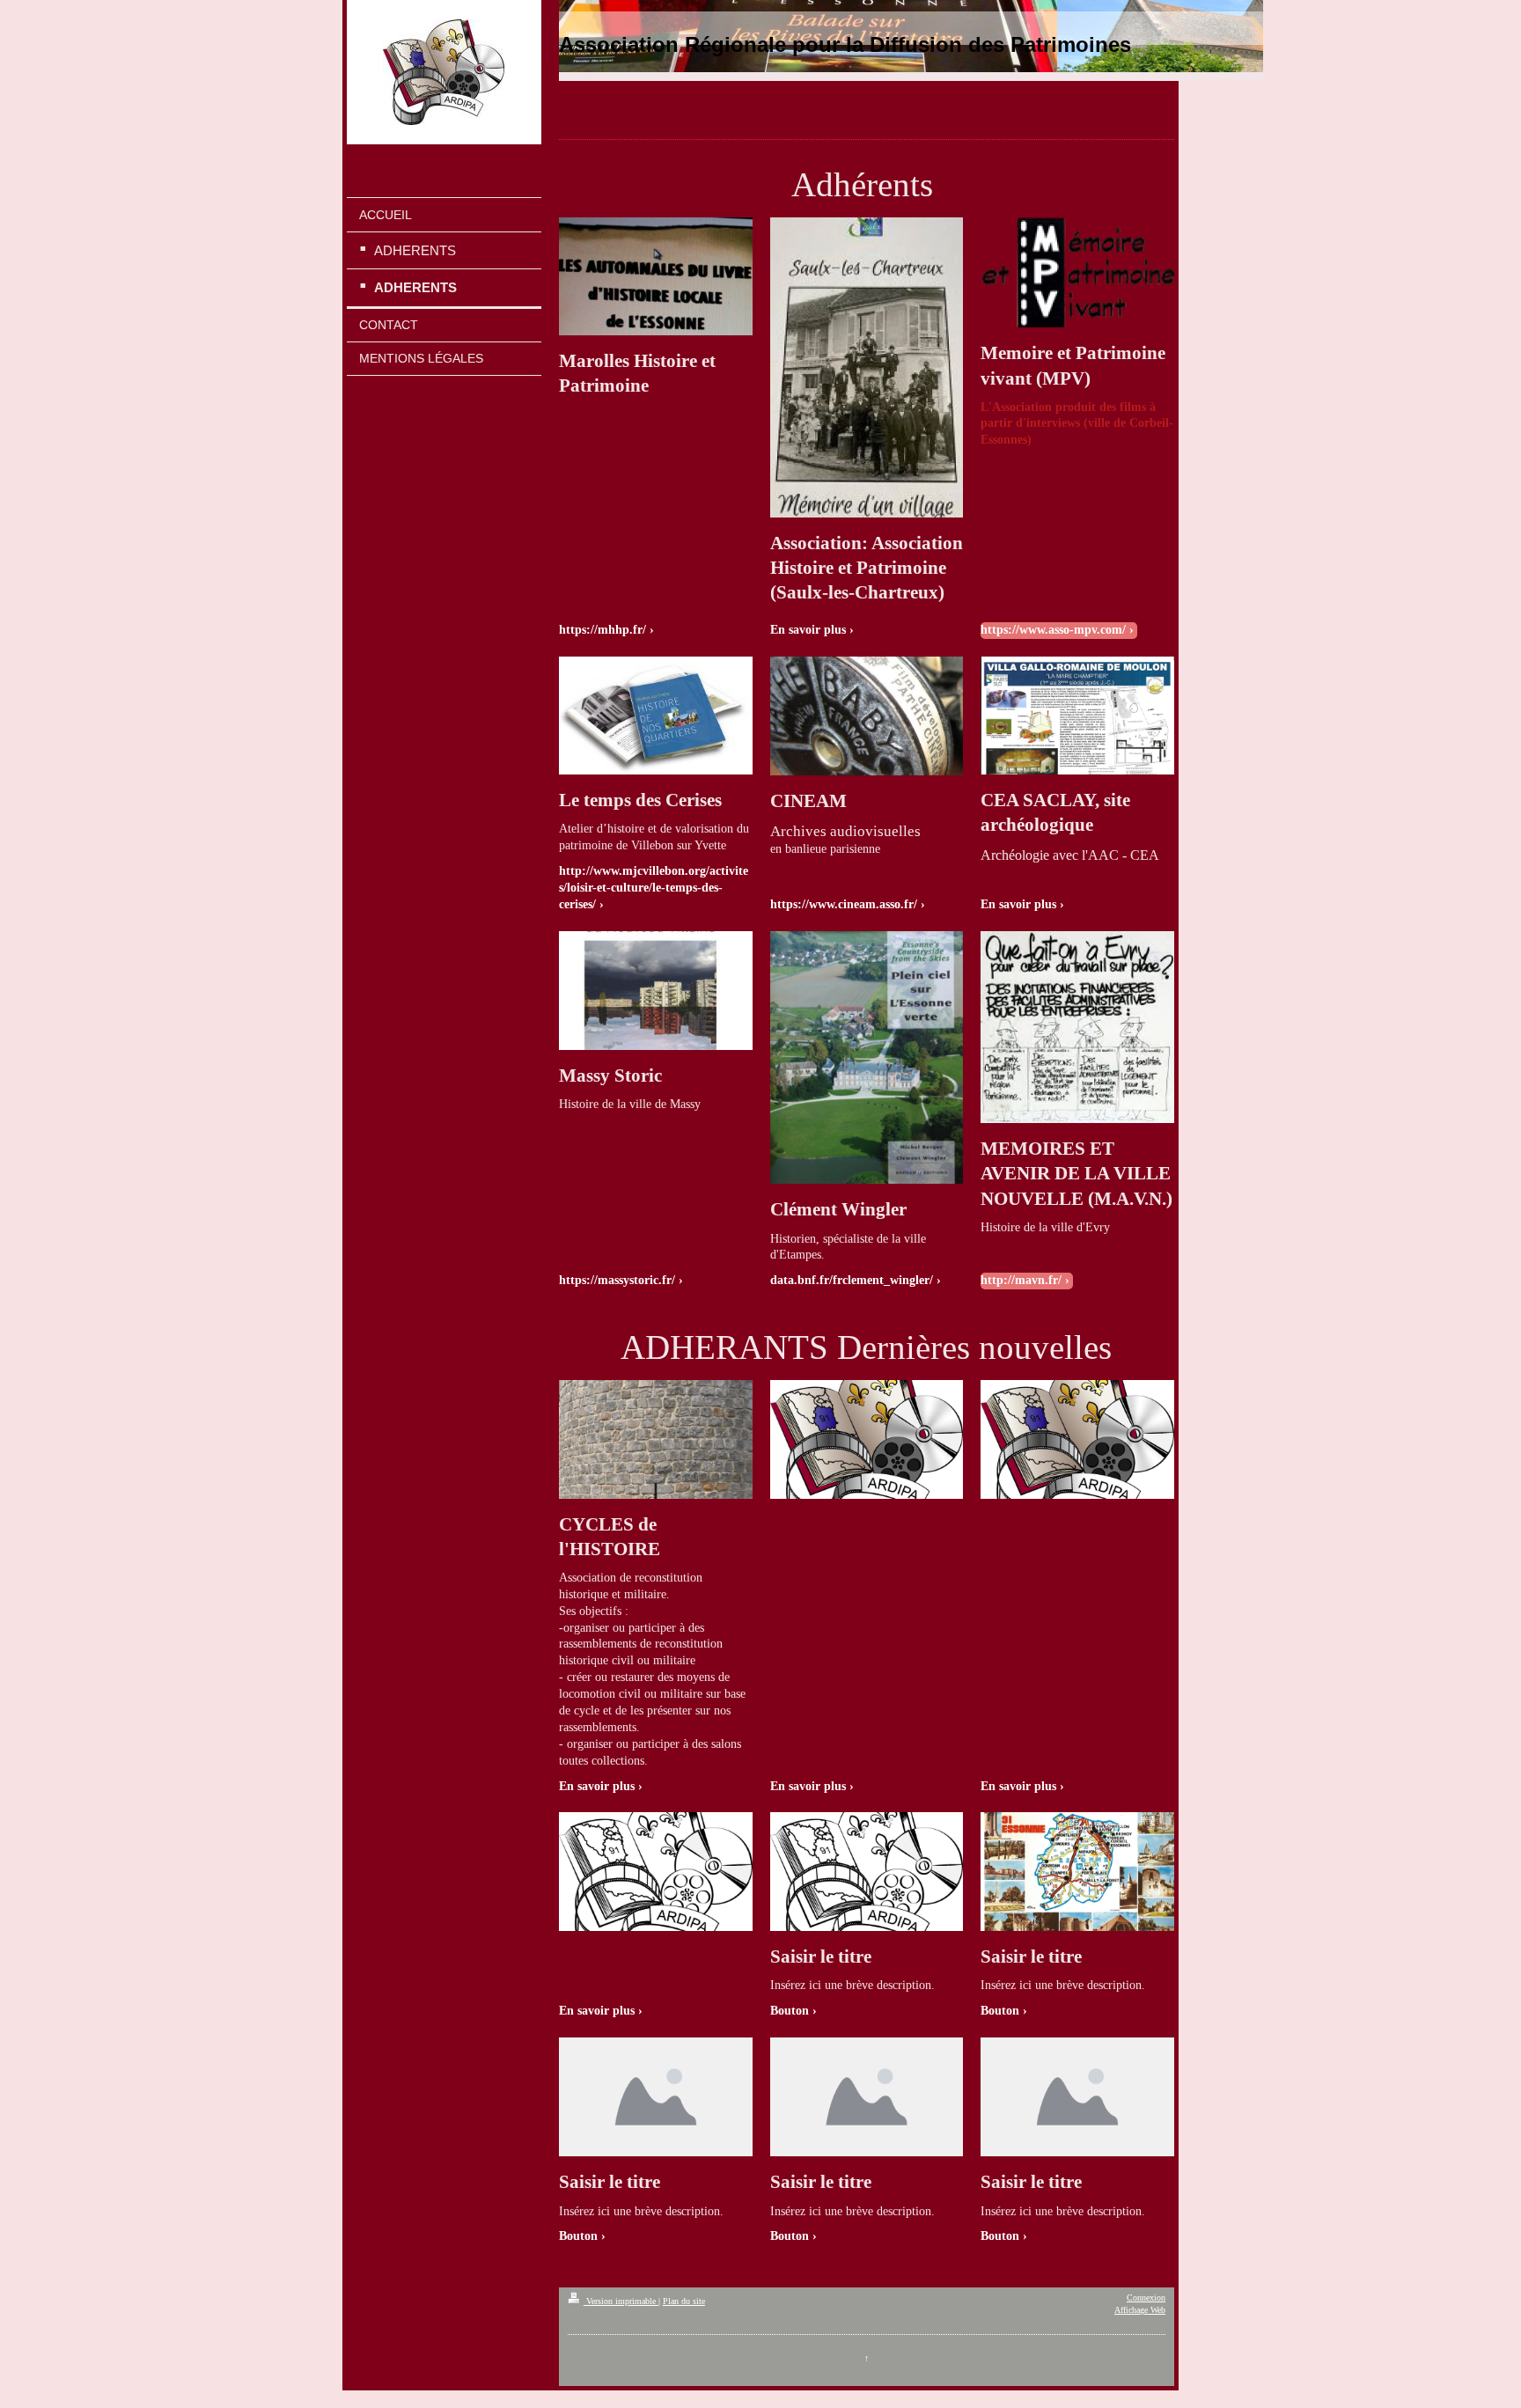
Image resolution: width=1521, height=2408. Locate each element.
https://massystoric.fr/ (617, 1280)
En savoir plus (808, 630)
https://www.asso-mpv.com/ (1053, 630)
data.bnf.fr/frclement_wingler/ (852, 1280)
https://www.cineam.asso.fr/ (844, 904)
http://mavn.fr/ (1021, 1280)
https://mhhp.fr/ (603, 630)
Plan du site (684, 2301)
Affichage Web (1140, 2310)
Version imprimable (621, 2301)
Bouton (790, 2011)
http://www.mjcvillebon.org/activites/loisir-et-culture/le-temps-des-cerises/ (654, 888)
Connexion (1146, 2298)
